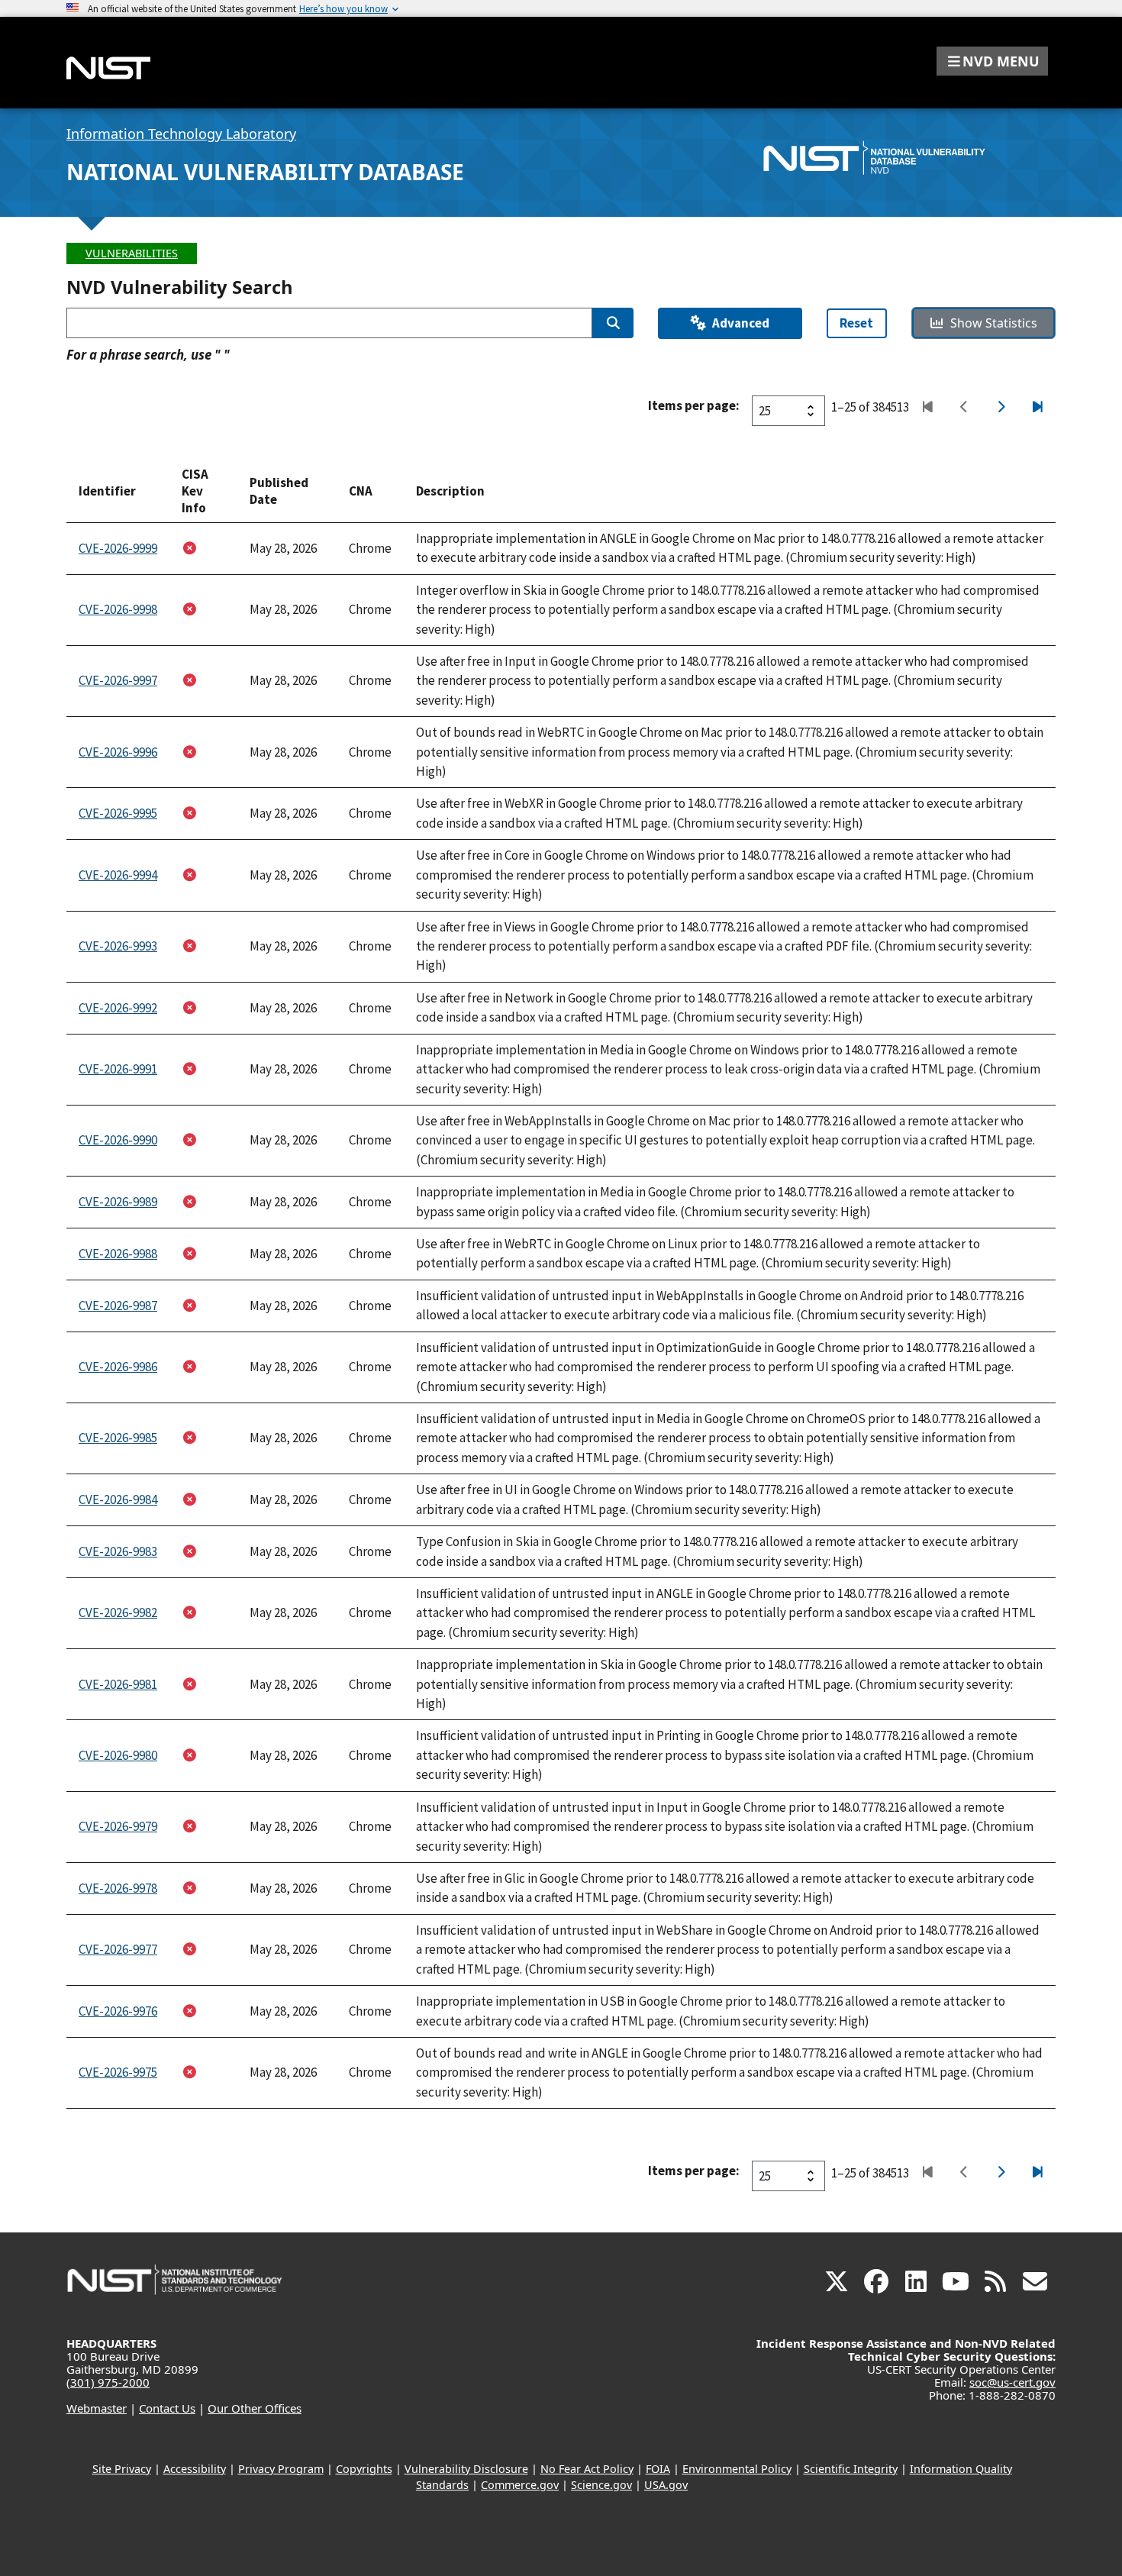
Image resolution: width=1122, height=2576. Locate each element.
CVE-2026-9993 (118, 946)
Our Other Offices (255, 2408)
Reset (856, 323)
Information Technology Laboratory (181, 134)
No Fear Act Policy (587, 2469)
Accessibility (195, 2469)
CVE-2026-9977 (118, 1949)
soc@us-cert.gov (1012, 2382)
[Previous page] (964, 408)
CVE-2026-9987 (118, 1306)
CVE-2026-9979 (118, 1826)
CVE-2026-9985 (118, 1438)
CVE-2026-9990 (118, 1140)
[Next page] (1000, 408)
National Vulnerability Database (265, 172)
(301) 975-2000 (108, 2382)
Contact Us (167, 2408)
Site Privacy (122, 2469)
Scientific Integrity (851, 2469)
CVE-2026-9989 (118, 1202)
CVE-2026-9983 (118, 1551)
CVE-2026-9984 (118, 1499)
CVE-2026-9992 (118, 1008)
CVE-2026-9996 (118, 752)
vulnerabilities (132, 253)
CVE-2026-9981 (118, 1684)
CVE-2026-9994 (118, 875)
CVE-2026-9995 (118, 813)
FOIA (658, 2469)
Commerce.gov (520, 2485)
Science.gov (601, 2485)
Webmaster (97, 2408)
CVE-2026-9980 (118, 1755)
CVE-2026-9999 (118, 548)
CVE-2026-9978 (118, 1888)
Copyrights (364, 2469)
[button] (992, 61)
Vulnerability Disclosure (466, 2469)
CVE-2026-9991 (118, 1069)
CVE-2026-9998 (118, 609)
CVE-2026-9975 (118, 2072)
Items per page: (694, 405)
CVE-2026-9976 (118, 2011)
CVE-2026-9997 (118, 680)
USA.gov (666, 2485)
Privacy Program (281, 2469)
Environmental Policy (737, 2469)
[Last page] (1037, 408)
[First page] (927, 408)
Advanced (741, 323)
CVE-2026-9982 (118, 1612)
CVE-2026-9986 (118, 1367)
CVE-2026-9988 (118, 1254)
